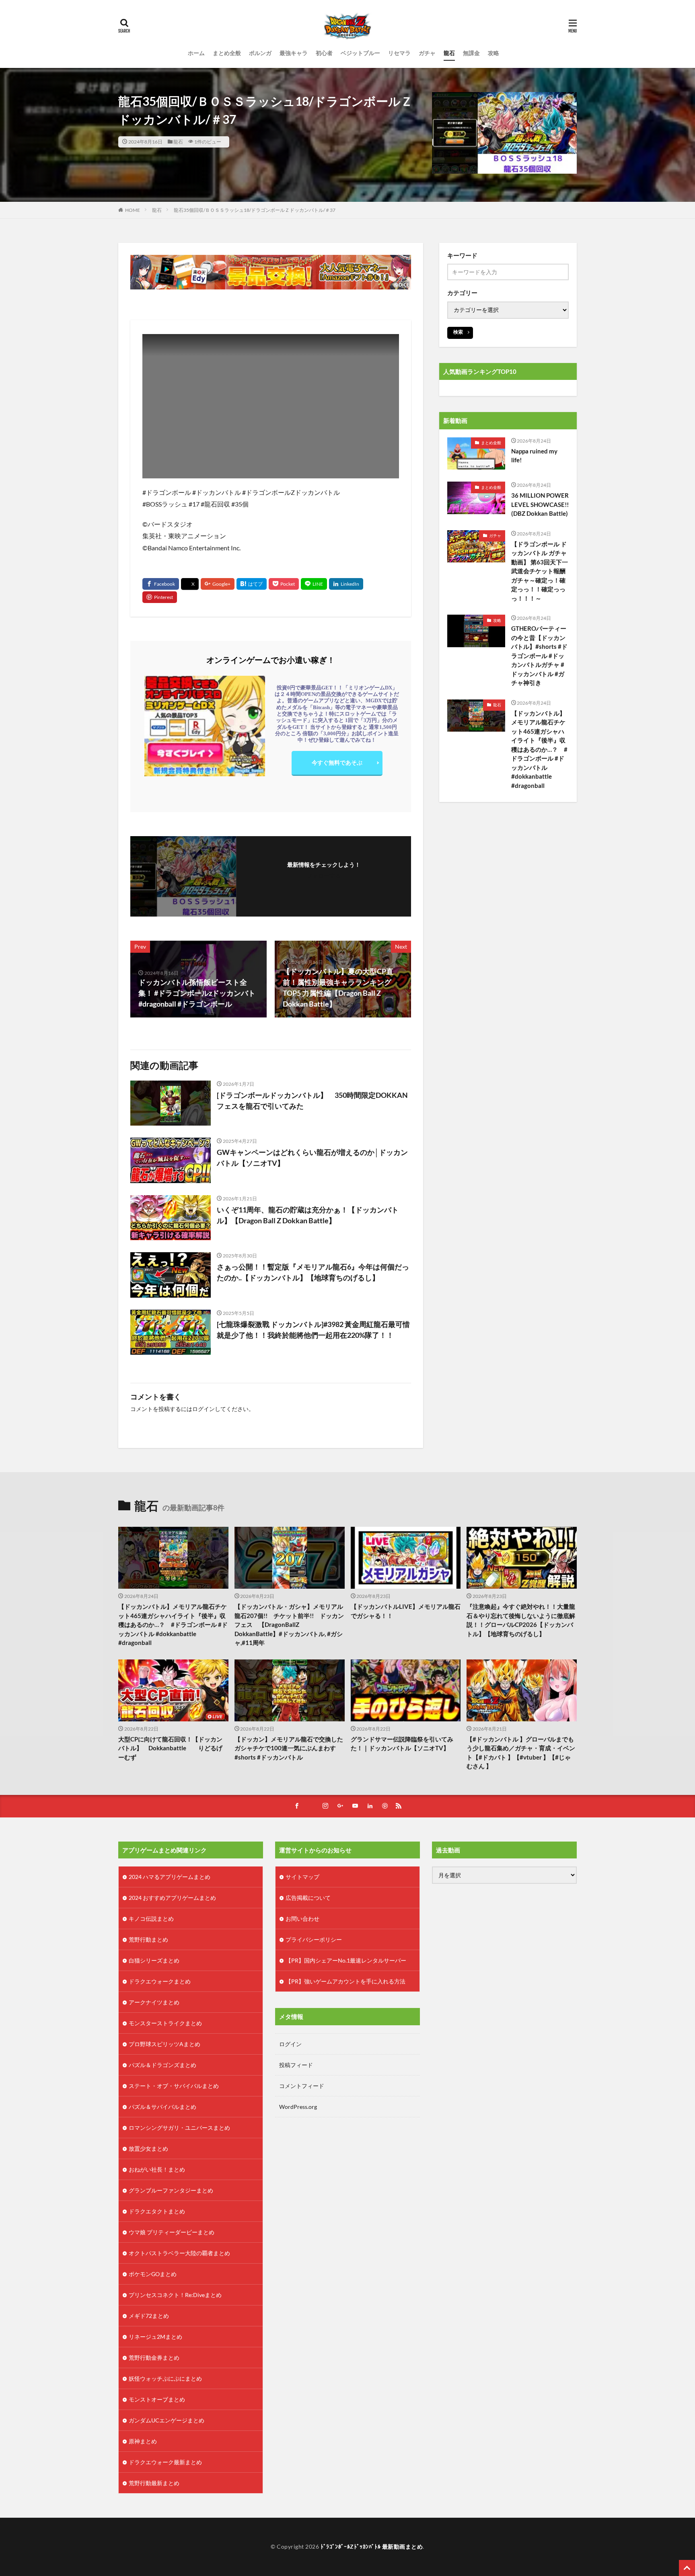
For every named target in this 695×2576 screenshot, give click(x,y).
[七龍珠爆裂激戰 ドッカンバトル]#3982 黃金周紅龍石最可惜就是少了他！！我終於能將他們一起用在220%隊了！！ (313, 1330)
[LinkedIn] (346, 584)
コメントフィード (302, 2086)
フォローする (324, 875)
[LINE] (314, 584)
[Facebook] (161, 584)
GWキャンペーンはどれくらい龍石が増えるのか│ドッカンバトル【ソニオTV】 (312, 1158)
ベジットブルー (360, 53)
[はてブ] (252, 584)
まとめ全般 (227, 53)
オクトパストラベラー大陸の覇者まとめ (179, 2253)
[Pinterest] (160, 597)
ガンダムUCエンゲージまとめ (167, 2420)
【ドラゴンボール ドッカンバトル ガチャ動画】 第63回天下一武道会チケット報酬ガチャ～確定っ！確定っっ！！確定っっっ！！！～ (540, 571)
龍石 (449, 53)
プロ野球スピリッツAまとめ (164, 2044)
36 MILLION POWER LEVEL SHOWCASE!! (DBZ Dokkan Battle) (540, 504)
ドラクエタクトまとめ (157, 2211)
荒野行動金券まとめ (154, 2358)
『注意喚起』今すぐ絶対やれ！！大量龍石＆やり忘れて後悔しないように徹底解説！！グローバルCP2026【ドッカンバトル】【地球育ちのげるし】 (521, 1620)
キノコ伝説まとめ (151, 1919)
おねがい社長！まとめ (157, 2169)
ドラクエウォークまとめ (160, 1981)
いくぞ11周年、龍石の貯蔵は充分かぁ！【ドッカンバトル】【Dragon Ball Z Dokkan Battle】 (308, 1215)
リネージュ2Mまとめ (155, 2337)
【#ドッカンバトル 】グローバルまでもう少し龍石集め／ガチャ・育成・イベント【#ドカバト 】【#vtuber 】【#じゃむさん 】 (521, 1753)
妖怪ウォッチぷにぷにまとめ (165, 2378)
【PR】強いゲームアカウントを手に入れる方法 (345, 1981)
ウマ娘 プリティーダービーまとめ (172, 2232)
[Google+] (218, 584)
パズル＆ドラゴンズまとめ (162, 2065)
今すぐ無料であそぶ (337, 762)
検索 (458, 332)
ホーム (196, 53)
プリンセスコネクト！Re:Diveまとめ (175, 2295)
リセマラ (399, 53)
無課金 (471, 53)
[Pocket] (284, 584)
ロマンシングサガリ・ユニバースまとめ (179, 2128)
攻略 (493, 53)
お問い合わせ (302, 1919)
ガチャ (427, 53)
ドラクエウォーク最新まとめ (165, 2462)
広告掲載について (308, 1898)
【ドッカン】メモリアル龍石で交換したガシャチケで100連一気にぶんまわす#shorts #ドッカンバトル (289, 1748)
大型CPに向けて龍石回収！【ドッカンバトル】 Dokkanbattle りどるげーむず (170, 1748)
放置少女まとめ (148, 2148)
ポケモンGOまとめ (153, 2274)
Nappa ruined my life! (534, 456)
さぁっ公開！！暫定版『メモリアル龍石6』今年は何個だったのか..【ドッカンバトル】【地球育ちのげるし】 (313, 1272)
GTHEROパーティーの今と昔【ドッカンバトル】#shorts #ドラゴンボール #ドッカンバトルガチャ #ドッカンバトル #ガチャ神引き (539, 655)
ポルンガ (260, 53)
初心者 (324, 53)
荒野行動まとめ (148, 1939)
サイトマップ (302, 1877)
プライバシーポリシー (314, 1939)
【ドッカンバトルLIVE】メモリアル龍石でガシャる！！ (406, 1611)
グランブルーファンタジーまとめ (171, 2190)
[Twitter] (190, 584)
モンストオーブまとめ (157, 2399)
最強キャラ (294, 53)
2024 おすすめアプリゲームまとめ (172, 1898)
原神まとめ (143, 2441)
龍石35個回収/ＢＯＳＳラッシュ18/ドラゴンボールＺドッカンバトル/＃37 (255, 210)
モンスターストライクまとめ (165, 2023)
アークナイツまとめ (154, 2002)
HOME (133, 210)
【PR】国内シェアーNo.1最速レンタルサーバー (346, 1960)
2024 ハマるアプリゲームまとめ (170, 1877)
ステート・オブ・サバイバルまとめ (174, 2086)
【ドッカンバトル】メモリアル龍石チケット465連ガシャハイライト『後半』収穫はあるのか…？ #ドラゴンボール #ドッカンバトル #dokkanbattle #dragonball (539, 749)
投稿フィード (296, 2065)
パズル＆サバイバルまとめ (162, 2107)
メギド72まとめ (149, 2316)
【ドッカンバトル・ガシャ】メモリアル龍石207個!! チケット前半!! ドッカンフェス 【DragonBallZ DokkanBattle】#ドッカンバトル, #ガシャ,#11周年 (289, 1624)
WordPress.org (298, 2107)
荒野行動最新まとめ (154, 2483)
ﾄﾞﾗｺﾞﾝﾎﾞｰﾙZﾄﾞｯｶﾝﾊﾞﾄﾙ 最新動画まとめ (372, 2546)
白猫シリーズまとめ (154, 1960)
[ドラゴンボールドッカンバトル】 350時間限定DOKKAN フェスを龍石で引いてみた (312, 1100)
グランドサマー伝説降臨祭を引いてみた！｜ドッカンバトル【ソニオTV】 (402, 1744)
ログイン (204, 1409)
